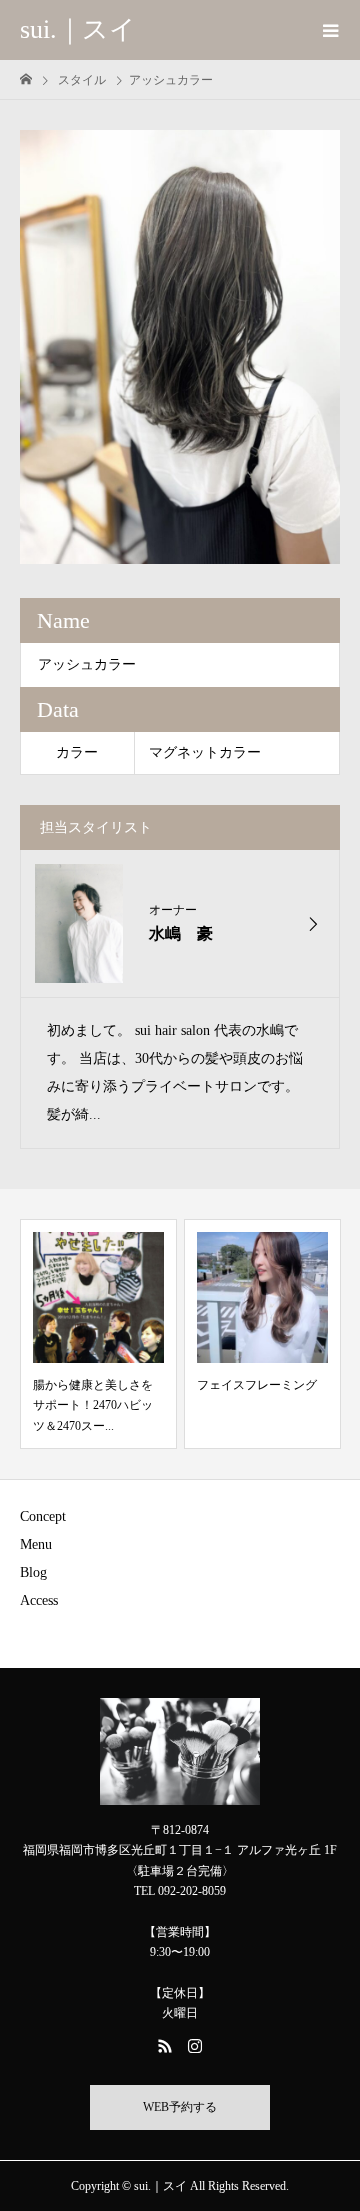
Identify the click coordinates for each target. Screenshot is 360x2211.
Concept (43, 1516)
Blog (33, 1572)
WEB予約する (180, 2107)
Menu (36, 1544)
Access (39, 1600)
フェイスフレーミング (257, 1385)
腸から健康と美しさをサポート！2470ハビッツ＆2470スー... (93, 1405)
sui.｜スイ (78, 29)
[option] (180, 347)
